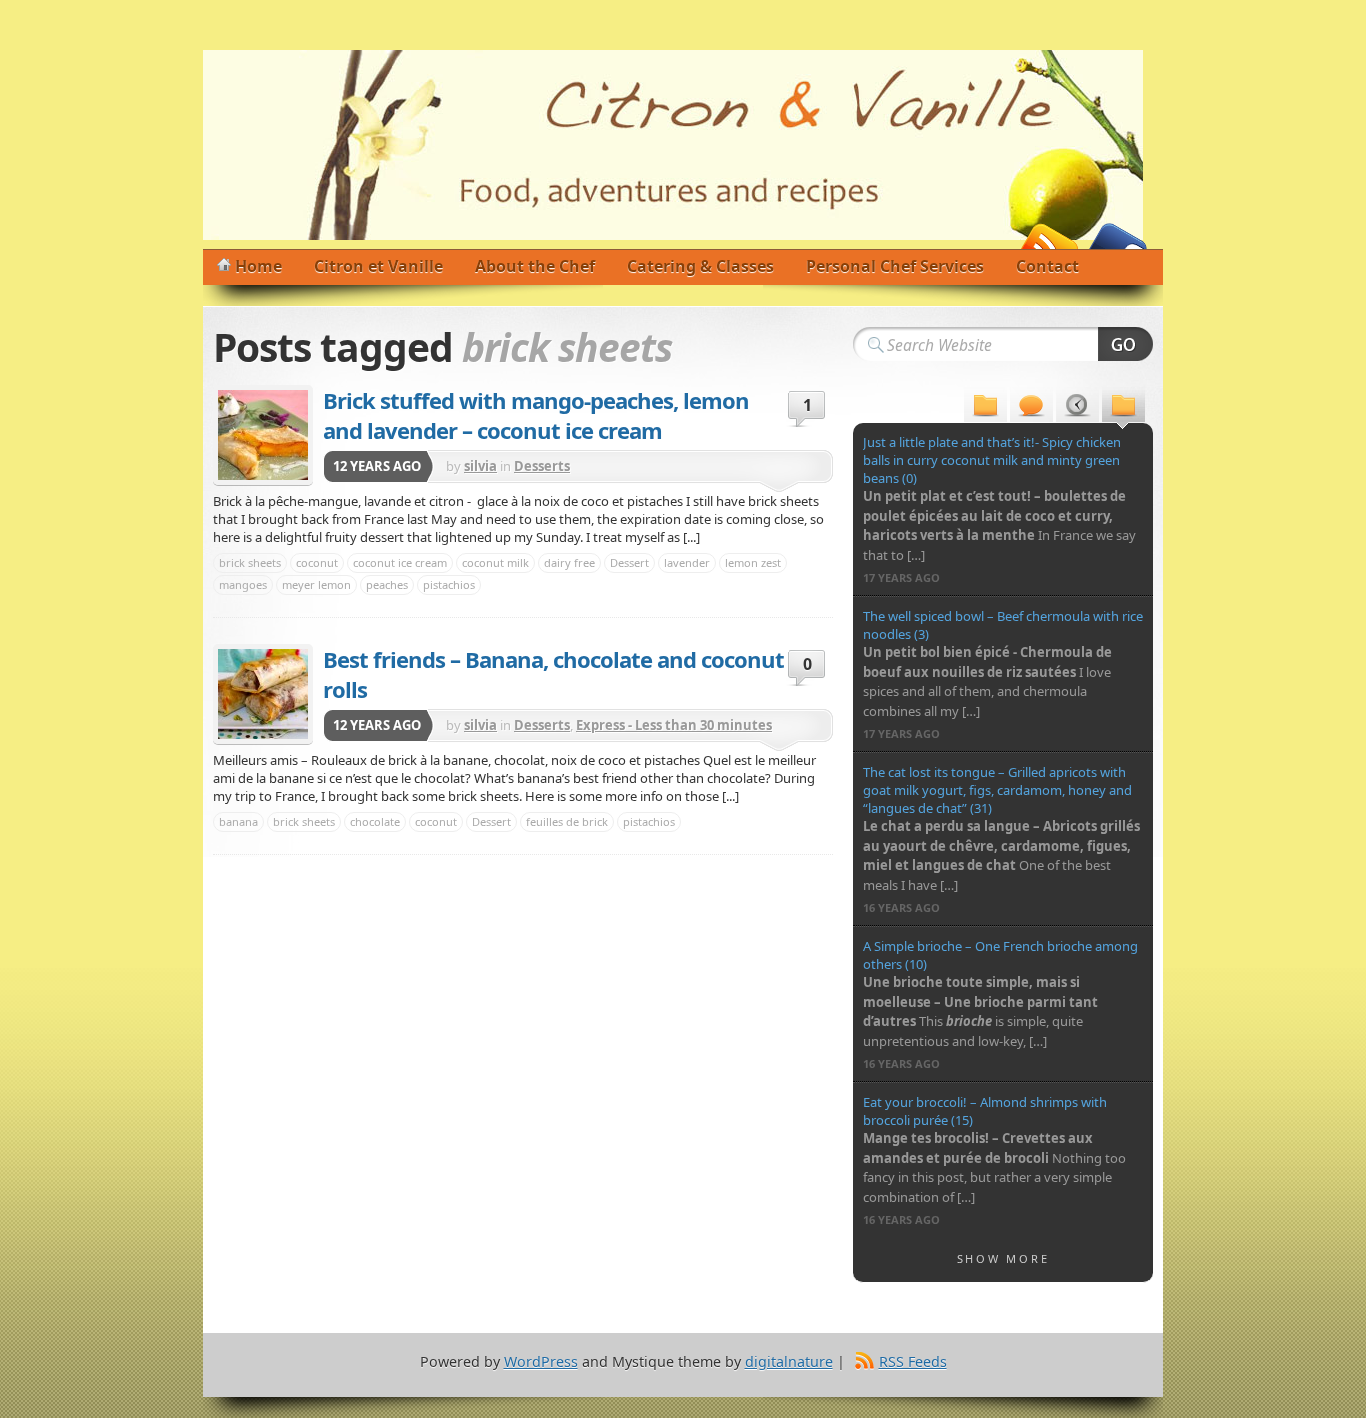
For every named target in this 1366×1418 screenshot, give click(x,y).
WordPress (541, 1361)
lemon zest (753, 562)
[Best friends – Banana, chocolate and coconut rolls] (263, 694)
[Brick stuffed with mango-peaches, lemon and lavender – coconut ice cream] (263, 435)
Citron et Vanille (378, 266)
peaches (387, 584)
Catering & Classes (700, 266)
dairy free (569, 562)
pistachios (449, 584)
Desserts (542, 466)
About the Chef (535, 266)
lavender (687, 562)
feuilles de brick (567, 821)
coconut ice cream (400, 562)
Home (258, 266)
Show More (1003, 1258)
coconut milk (495, 562)
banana (238, 821)
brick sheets (250, 562)
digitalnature (789, 1361)
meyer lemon (316, 584)
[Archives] (1077, 407)
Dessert (629, 562)
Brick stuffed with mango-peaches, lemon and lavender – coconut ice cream (536, 415)
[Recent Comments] (1031, 407)
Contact (1047, 266)
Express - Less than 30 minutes (674, 725)
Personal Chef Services (895, 266)
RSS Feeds (913, 1361)
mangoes (243, 584)
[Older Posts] (1123, 407)
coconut (317, 562)
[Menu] (985, 407)
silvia (480, 466)
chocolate (375, 821)
